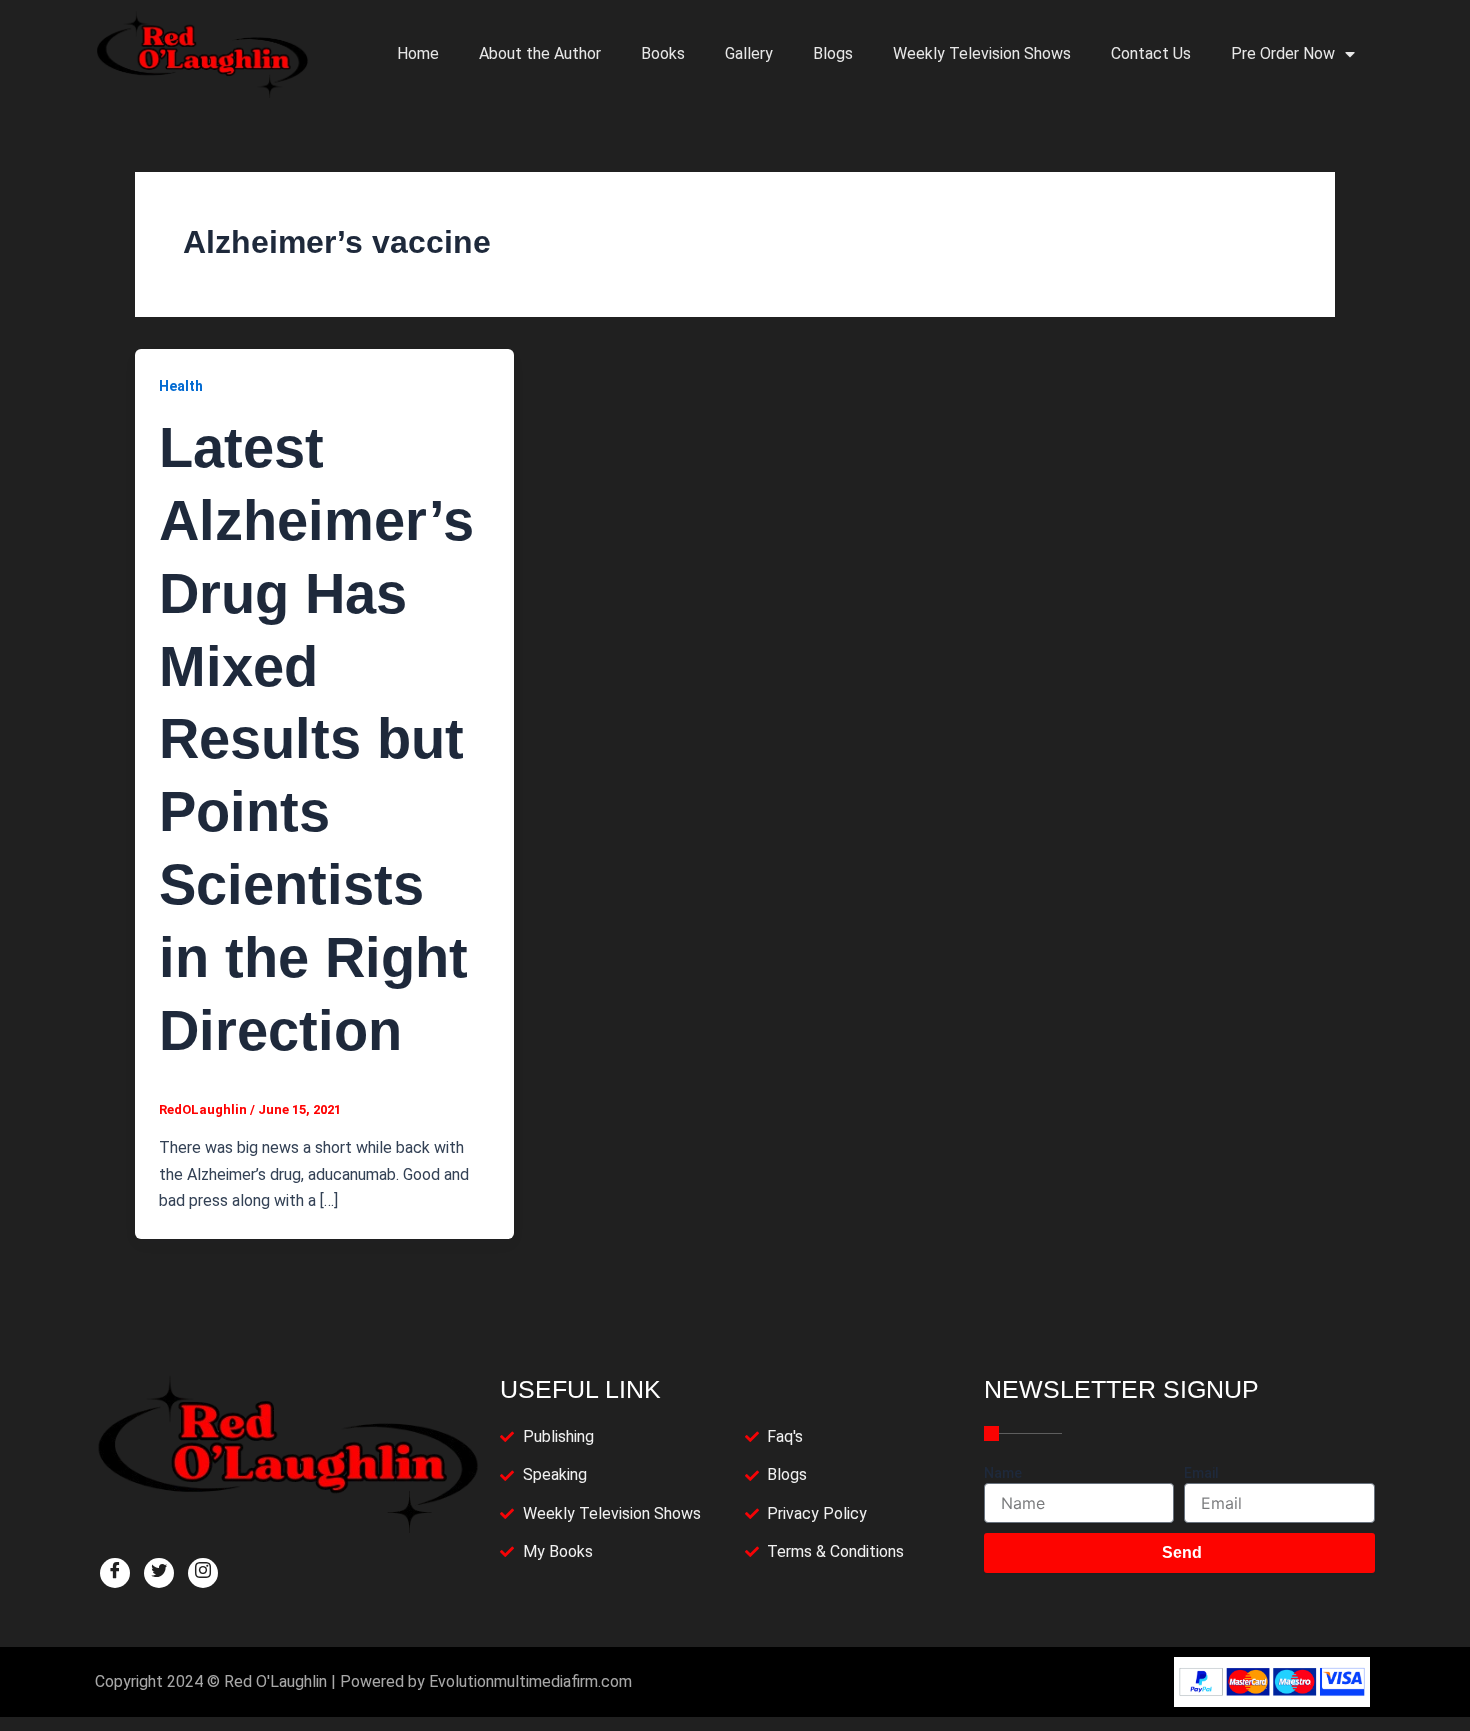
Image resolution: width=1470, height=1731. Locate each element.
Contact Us (1151, 53)
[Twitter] (159, 1573)
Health (181, 386)
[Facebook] (115, 1573)
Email (1201, 1473)
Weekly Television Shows (982, 53)
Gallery (749, 53)
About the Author (540, 53)
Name (1003, 1473)
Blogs (833, 53)
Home (418, 53)
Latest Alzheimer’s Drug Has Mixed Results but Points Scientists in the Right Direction (316, 738)
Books (663, 53)
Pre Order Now (1283, 53)
